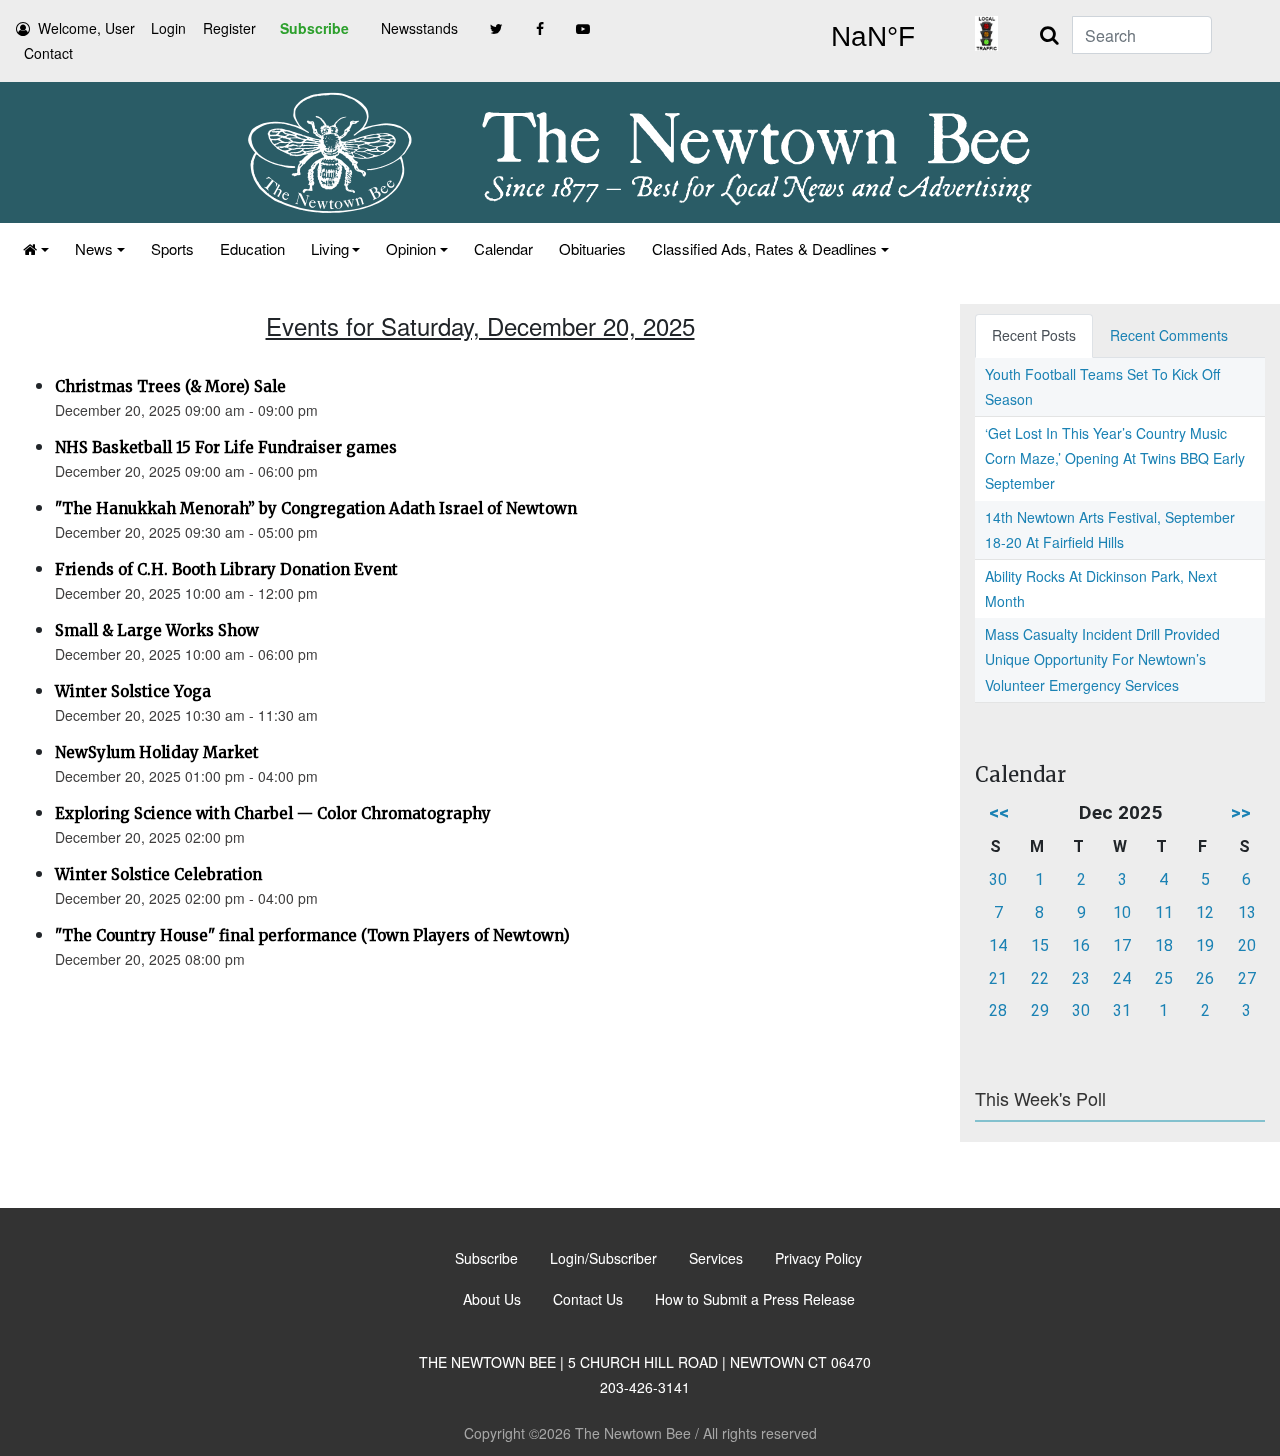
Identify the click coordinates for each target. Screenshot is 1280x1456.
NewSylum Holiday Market (157, 752)
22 (1040, 978)
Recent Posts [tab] (1034, 335)
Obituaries (592, 248)
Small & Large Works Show (157, 630)
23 (1081, 978)
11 (1164, 912)
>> (1241, 812)
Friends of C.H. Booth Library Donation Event (226, 569)
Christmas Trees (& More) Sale (170, 386)
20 (1247, 945)
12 (1205, 912)
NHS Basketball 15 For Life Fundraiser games (226, 447)
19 (1205, 945)
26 (1205, 978)
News (94, 248)
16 (1081, 945)
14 (998, 945)
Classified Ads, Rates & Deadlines (764, 248)
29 (1040, 1010)
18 (1164, 945)
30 (998, 879)
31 (1122, 1010)
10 (1122, 912)
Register (229, 28)
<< (999, 812)
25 (1164, 978)
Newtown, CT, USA (872, 37)
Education (252, 248)
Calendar (503, 248)
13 (1247, 912)
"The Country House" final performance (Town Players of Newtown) (312, 935)
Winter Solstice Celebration (158, 874)
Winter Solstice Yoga (133, 691)
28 (998, 1010)
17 (1122, 945)
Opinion (411, 248)
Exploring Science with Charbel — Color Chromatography (273, 813)
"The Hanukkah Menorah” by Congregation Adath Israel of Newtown (316, 508)
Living (330, 248)
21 (998, 978)
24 (1122, 978)
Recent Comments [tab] (1169, 335)
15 (1040, 945)
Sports (172, 248)
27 (1247, 978)
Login (168, 28)
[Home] (36, 248)
